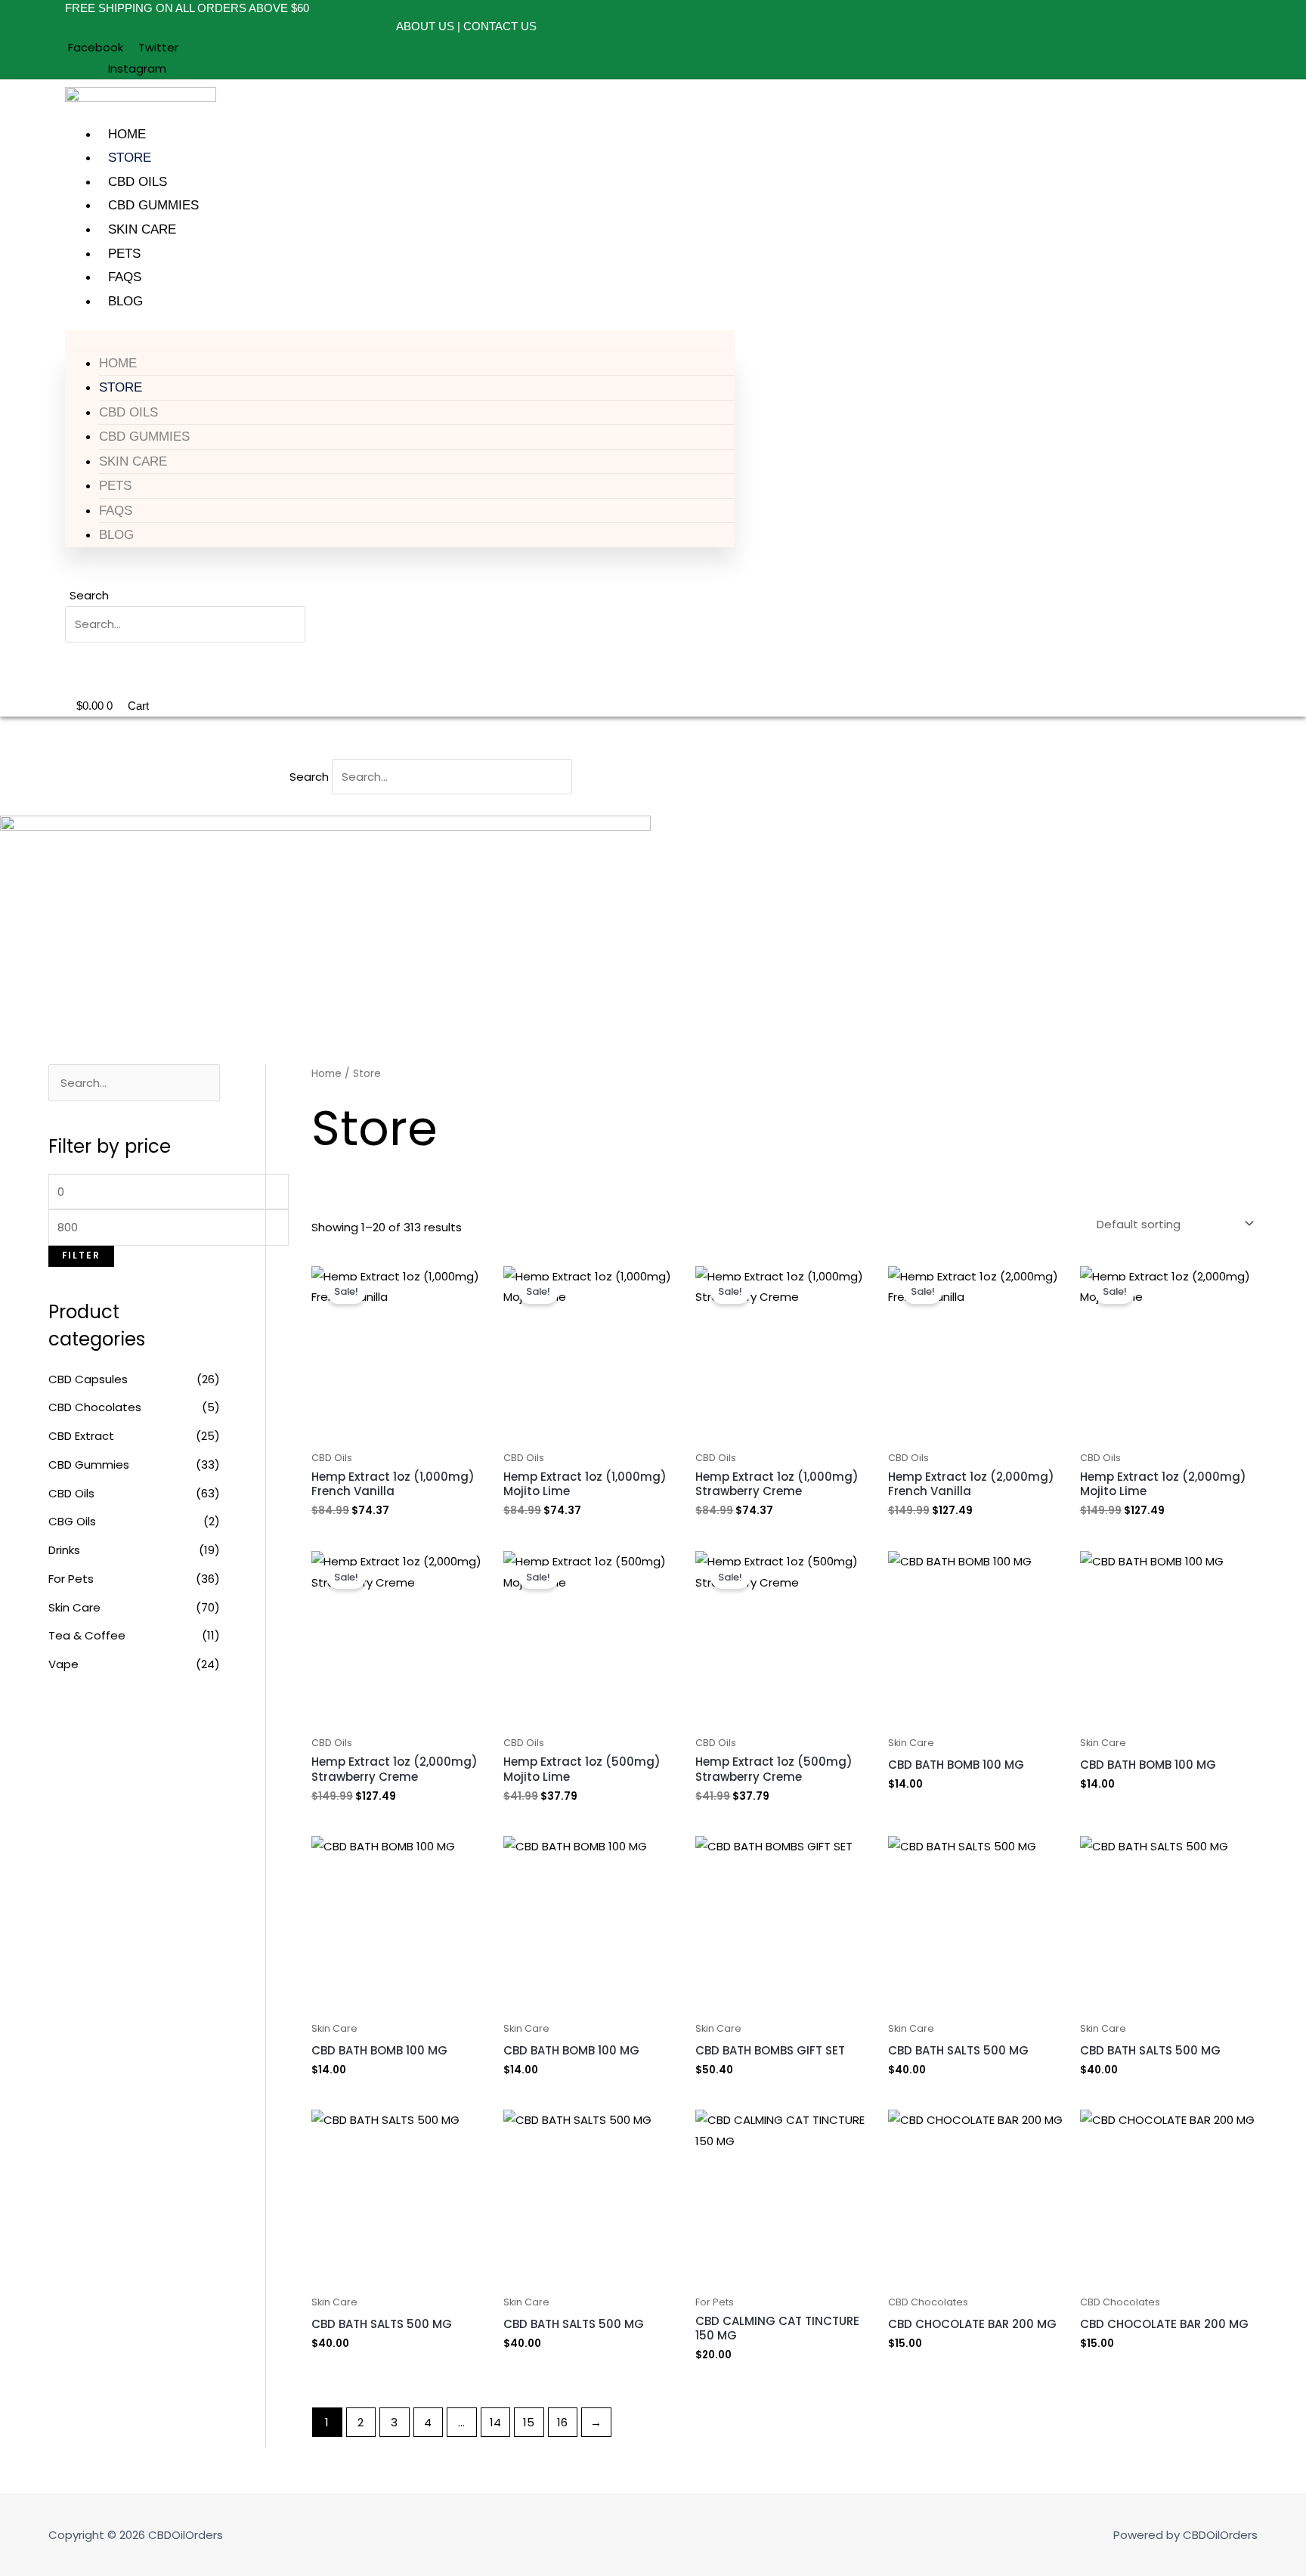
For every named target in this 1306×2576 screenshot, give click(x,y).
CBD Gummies (153, 205)
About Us (427, 26)
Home (127, 134)
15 (529, 2422)
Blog (125, 301)
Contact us (500, 26)
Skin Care (142, 229)
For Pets (71, 1579)
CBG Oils (72, 1521)
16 (562, 2422)
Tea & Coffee (87, 1635)
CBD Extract (81, 1436)
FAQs (125, 277)
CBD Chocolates (95, 1407)
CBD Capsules (88, 1379)
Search (89, 595)
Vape (63, 1664)
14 (495, 2422)
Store (130, 158)
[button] (400, 341)
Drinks (64, 1550)
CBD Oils (138, 182)
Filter (81, 1255)
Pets (124, 254)
